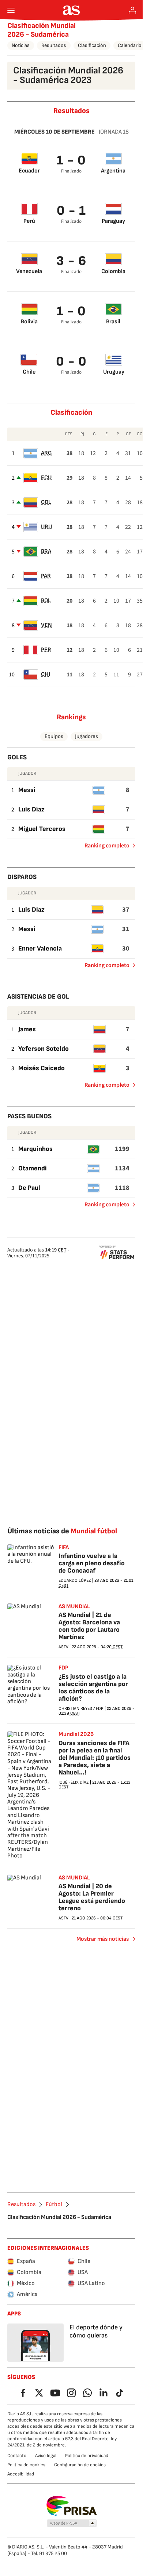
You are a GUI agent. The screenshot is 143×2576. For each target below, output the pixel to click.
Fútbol (54, 2205)
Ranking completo (104, 847)
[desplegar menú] (11, 10)
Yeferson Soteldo (44, 1049)
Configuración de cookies (80, 2465)
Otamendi (33, 1168)
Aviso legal (46, 2456)
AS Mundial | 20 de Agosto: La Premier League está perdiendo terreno (92, 1897)
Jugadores (86, 736)
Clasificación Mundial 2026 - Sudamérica (42, 30)
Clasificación (92, 45)
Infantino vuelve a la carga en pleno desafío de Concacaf (92, 1563)
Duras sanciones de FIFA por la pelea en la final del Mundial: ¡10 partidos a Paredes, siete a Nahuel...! (95, 1758)
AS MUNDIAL (74, 1607)
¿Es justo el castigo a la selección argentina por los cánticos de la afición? (93, 1688)
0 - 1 (71, 211)
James (27, 1029)
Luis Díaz (31, 809)
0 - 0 (71, 362)
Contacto (17, 2456)
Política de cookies (26, 2465)
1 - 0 (71, 161)
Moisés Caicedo (42, 1068)
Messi (27, 790)
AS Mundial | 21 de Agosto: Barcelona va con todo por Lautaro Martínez (89, 1626)
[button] (72, 2524)
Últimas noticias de (62, 1531)
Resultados (54, 45)
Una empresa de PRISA (71, 2506)
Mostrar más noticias (103, 1939)
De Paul (29, 1188)
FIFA (64, 1548)
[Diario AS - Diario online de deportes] (71, 10)
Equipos (54, 736)
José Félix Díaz (74, 1782)
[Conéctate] (132, 10)
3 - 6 (71, 261)
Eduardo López (75, 1581)
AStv (63, 1647)
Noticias (21, 45)
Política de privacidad (87, 2456)
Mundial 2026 (76, 1734)
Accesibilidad (21, 2474)
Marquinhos (35, 1149)
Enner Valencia (40, 949)
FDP (63, 1668)
